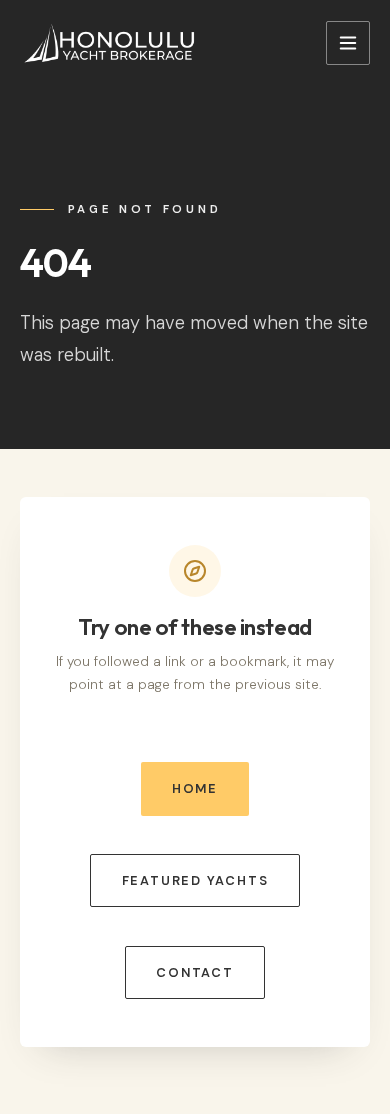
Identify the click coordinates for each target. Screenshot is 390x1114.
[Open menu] (348, 43)
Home (195, 788)
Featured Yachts (195, 880)
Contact (195, 972)
